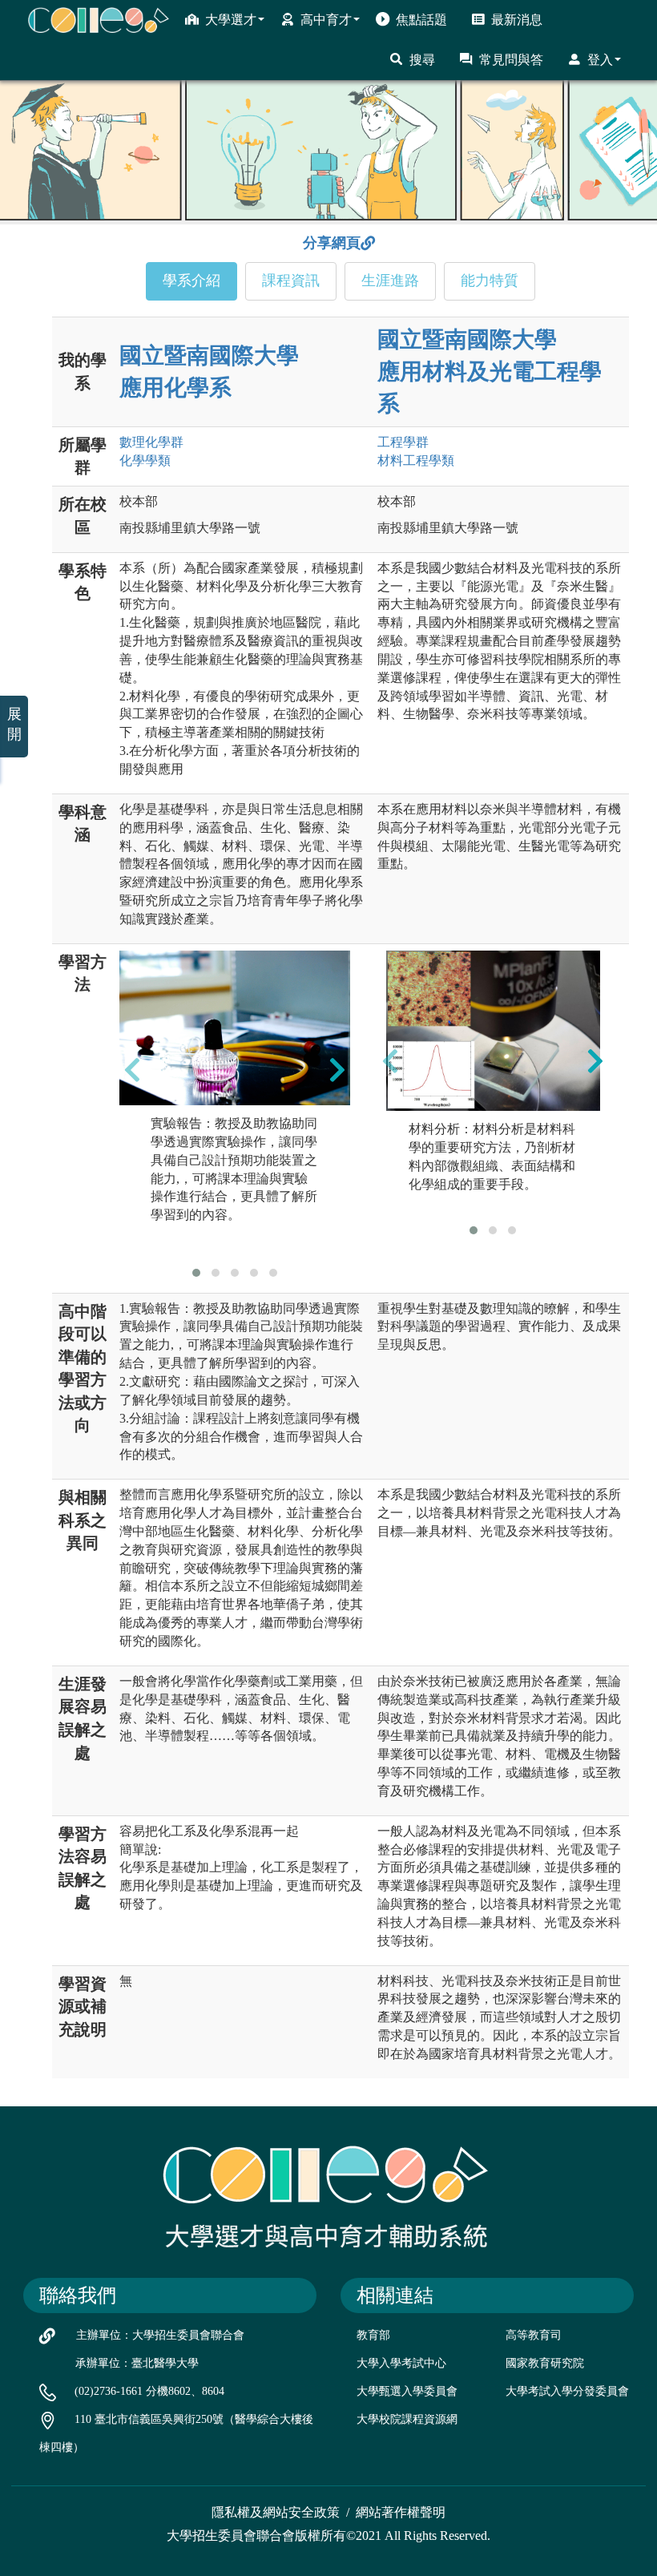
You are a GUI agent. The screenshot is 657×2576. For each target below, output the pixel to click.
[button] (196, 1273)
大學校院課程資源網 (407, 2419)
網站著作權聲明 (401, 2512)
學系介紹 (191, 281)
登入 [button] (600, 60)
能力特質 (490, 281)
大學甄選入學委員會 (407, 2391)
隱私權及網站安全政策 (276, 2512)
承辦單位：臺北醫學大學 (137, 2363)
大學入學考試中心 (401, 2363)
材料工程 (416, 460)
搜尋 (422, 60)
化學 (145, 460)
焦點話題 (421, 20)
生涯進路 (390, 281)
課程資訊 (291, 281)
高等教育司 (534, 2335)
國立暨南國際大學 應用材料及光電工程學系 (490, 371)
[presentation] (132, 1070)
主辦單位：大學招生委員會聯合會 (160, 2335)
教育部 (373, 2335)
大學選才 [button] (231, 20)
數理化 (151, 442)
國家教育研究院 (545, 2363)
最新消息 (517, 20)
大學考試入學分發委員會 (567, 2391)
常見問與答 (511, 60)
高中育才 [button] (326, 20)
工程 (403, 442)
